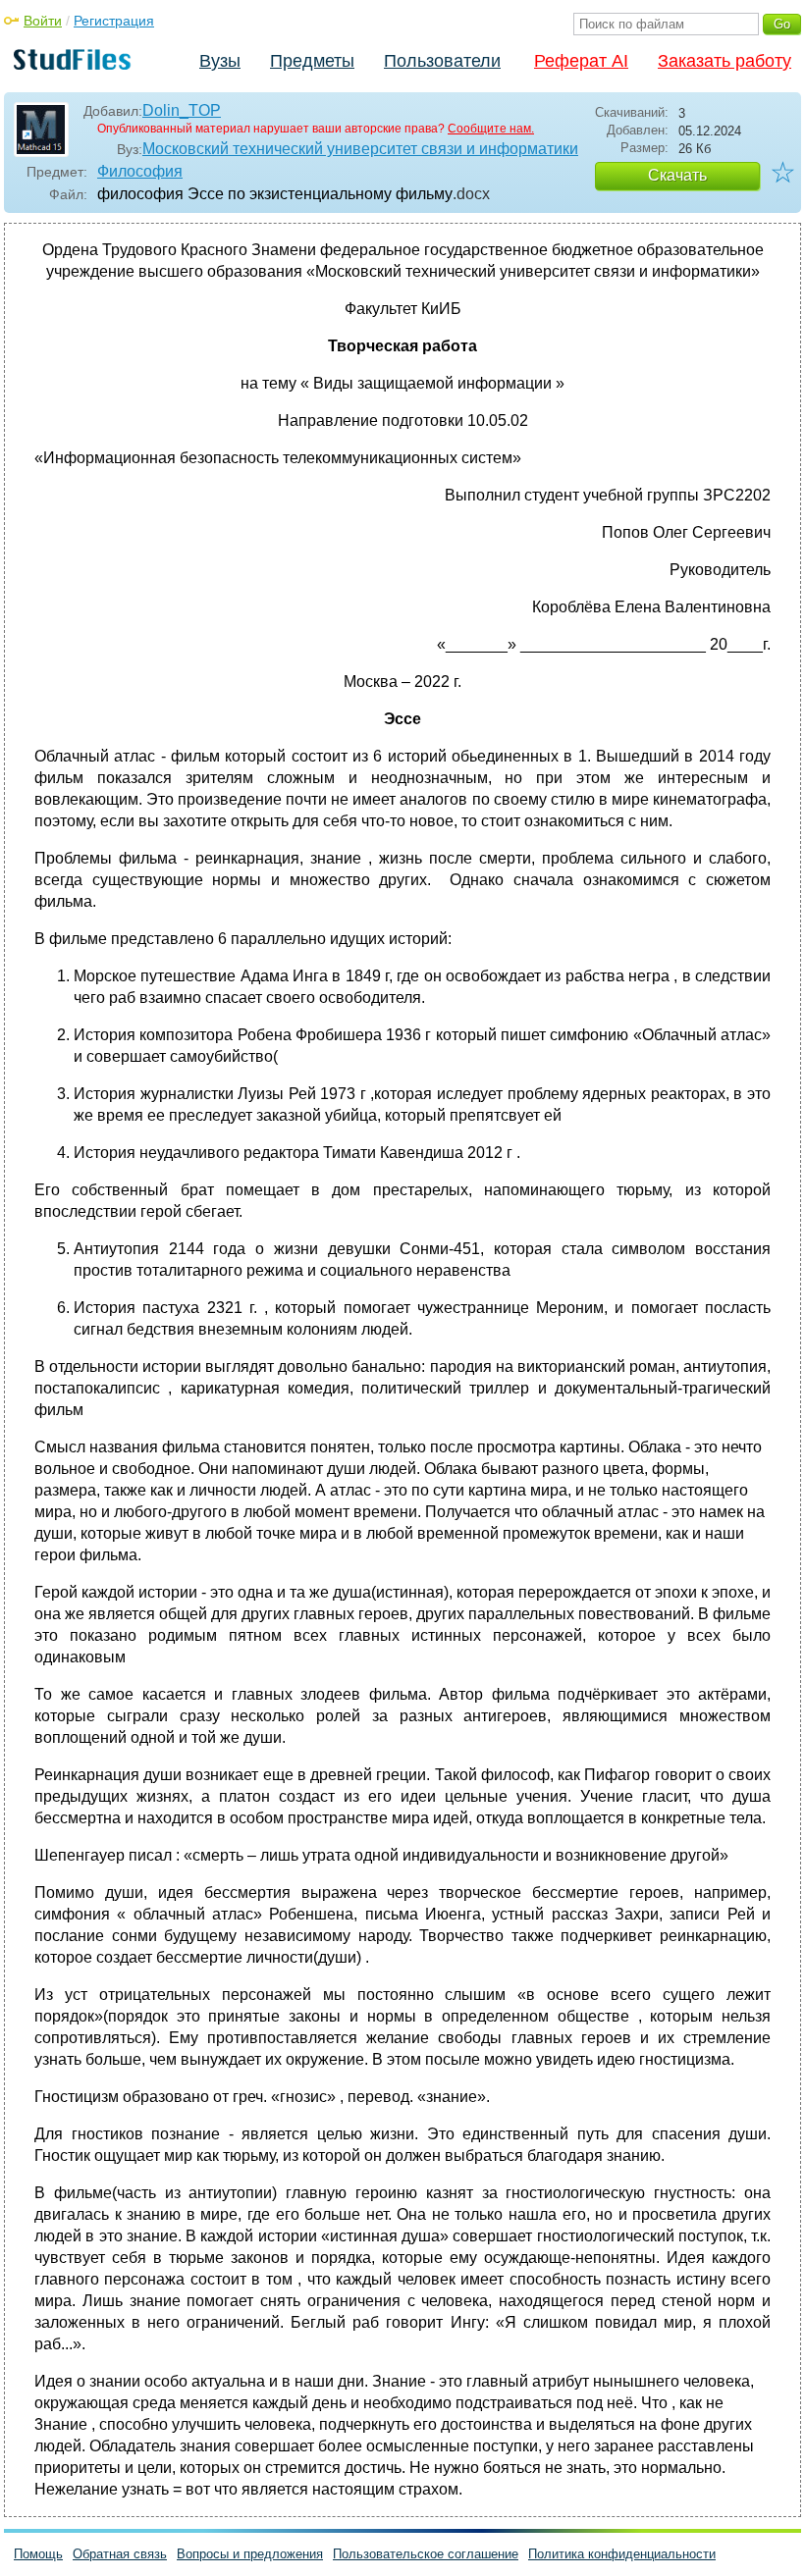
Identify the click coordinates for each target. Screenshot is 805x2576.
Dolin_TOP (182, 110)
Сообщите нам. (491, 129)
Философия (140, 171)
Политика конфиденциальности (622, 2554)
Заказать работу (724, 61)
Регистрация (114, 21)
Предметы (312, 61)
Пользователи (442, 61)
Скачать (677, 175)
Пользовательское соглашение (426, 2554)
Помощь (38, 2554)
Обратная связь (120, 2554)
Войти (43, 21)
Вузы (220, 61)
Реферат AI (581, 61)
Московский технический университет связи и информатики (360, 149)
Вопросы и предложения (250, 2554)
